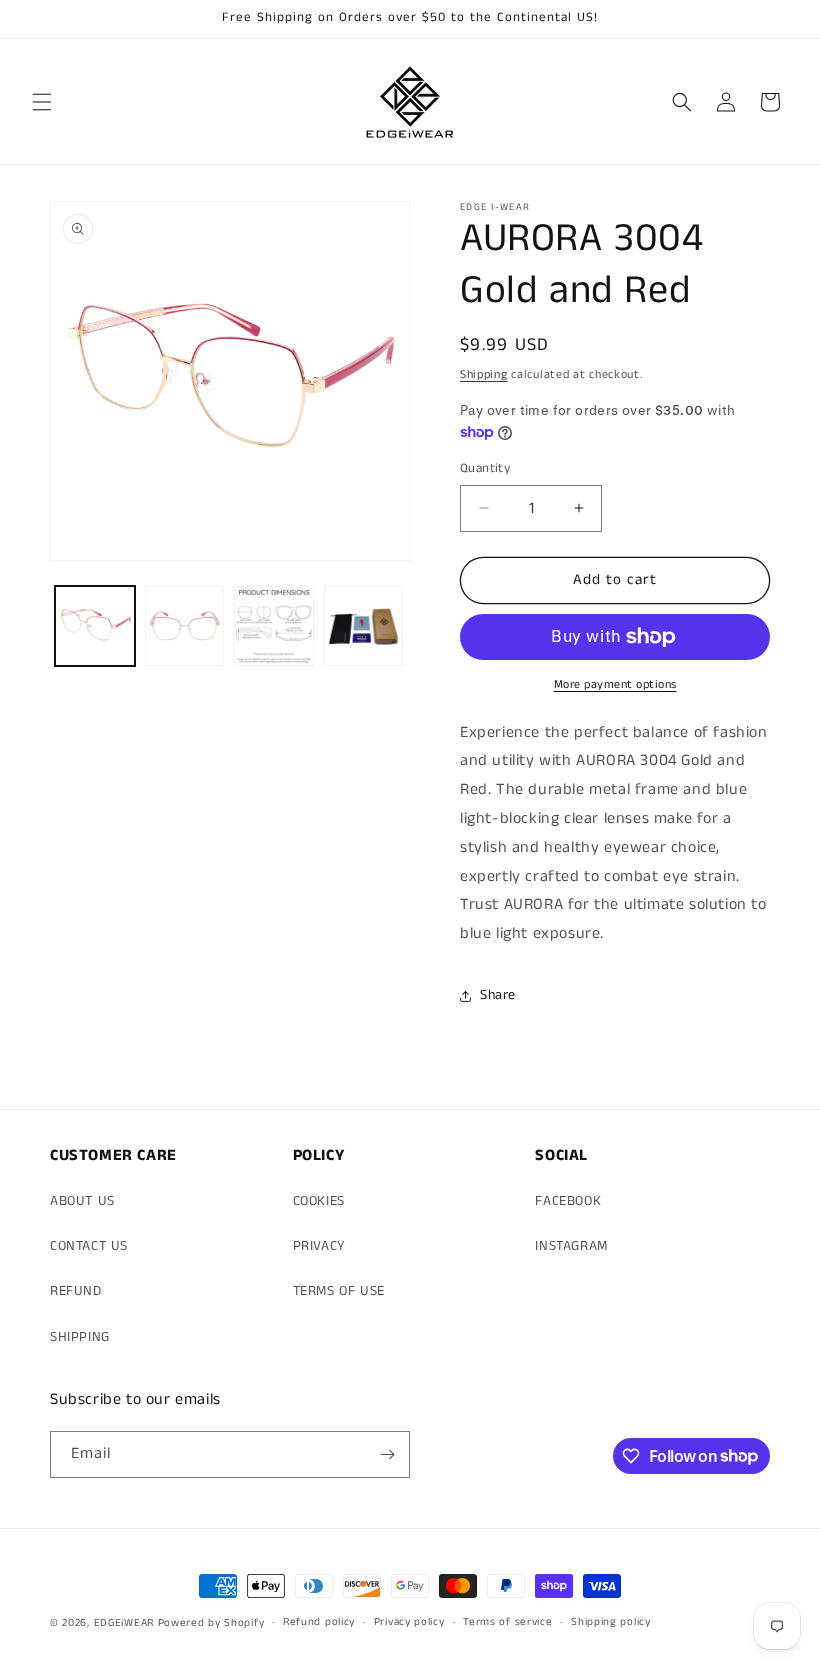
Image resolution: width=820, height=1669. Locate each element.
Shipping (484, 374)
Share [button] (498, 995)
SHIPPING (80, 1337)
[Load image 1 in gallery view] (95, 626)
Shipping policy (611, 1622)
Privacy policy (409, 1622)
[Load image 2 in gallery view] (185, 626)
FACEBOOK (568, 1201)
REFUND (76, 1291)
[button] (42, 102)
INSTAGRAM (571, 1246)
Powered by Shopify (211, 1623)
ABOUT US (82, 1201)
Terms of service (507, 1622)
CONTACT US (89, 1246)
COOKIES (319, 1201)
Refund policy (319, 1622)
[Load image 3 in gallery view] (274, 626)
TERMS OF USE (339, 1291)
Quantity (485, 468)
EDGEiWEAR (124, 1623)
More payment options (615, 684)
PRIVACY (319, 1246)
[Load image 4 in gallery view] (364, 626)
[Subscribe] (387, 1454)
